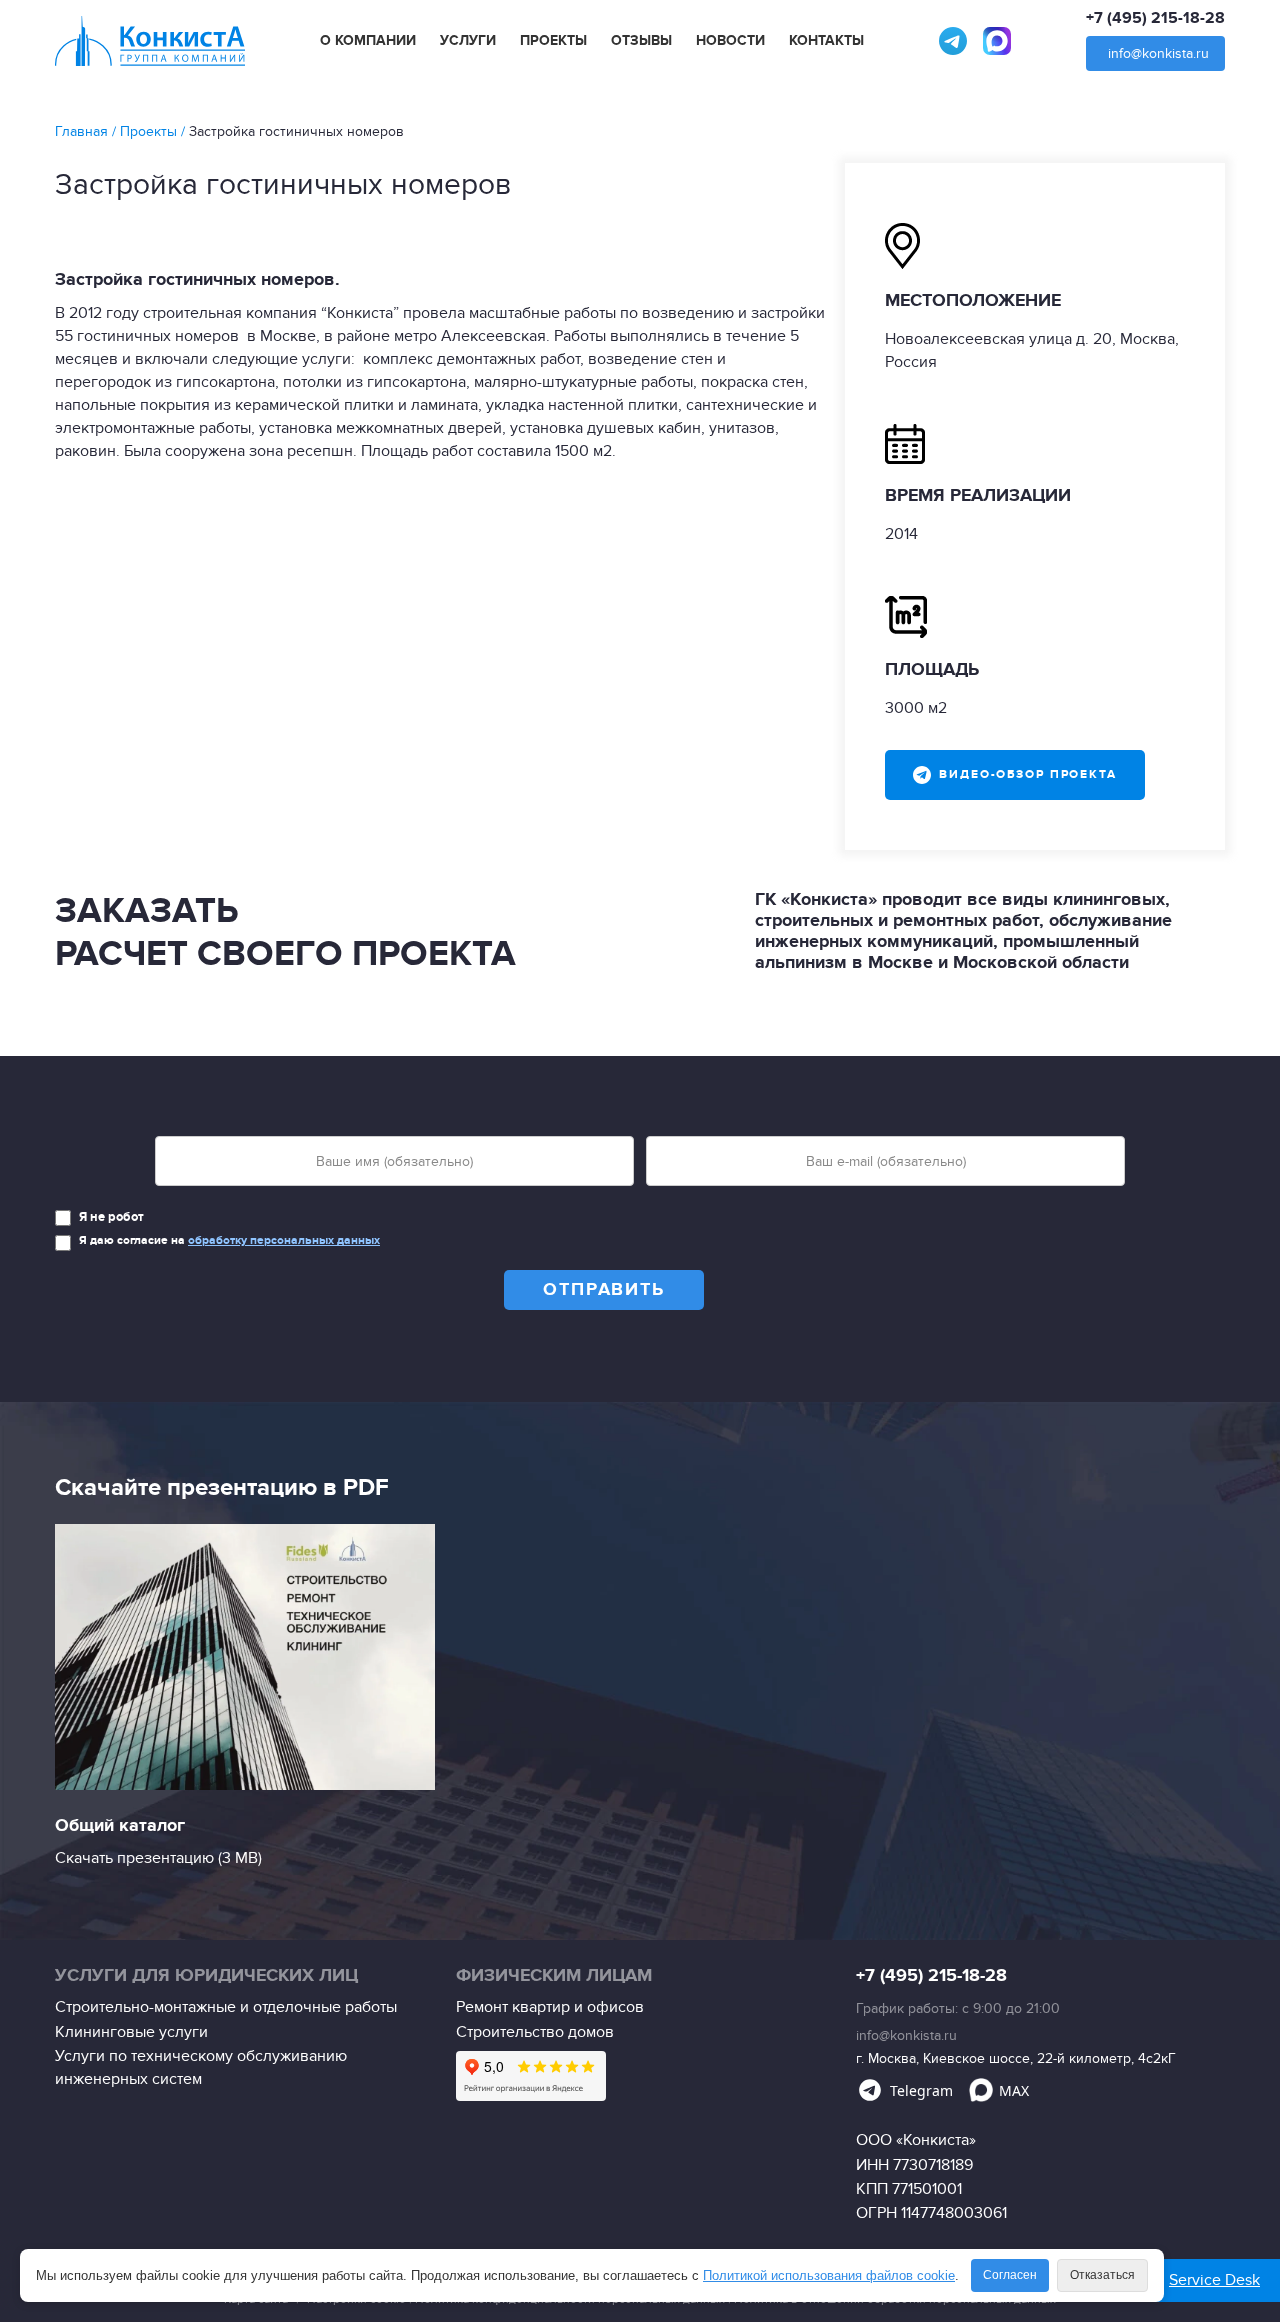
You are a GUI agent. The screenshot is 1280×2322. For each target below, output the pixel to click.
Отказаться (1102, 2275)
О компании (368, 41)
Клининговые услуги (131, 2032)
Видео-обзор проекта (1027, 774)
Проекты (553, 41)
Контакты (826, 41)
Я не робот (111, 1217)
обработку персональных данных (284, 1240)
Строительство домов (535, 2032)
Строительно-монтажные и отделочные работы (226, 2007)
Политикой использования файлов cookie (829, 2275)
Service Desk (1214, 2280)
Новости (730, 41)
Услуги (468, 41)
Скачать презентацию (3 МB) (158, 1858)
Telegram (921, 2090)
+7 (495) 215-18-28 (1155, 18)
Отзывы (641, 41)
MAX (1014, 2090)
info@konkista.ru (1158, 53)
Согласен (1010, 2275)
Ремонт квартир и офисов (550, 2007)
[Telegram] (953, 41)
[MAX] (997, 41)
